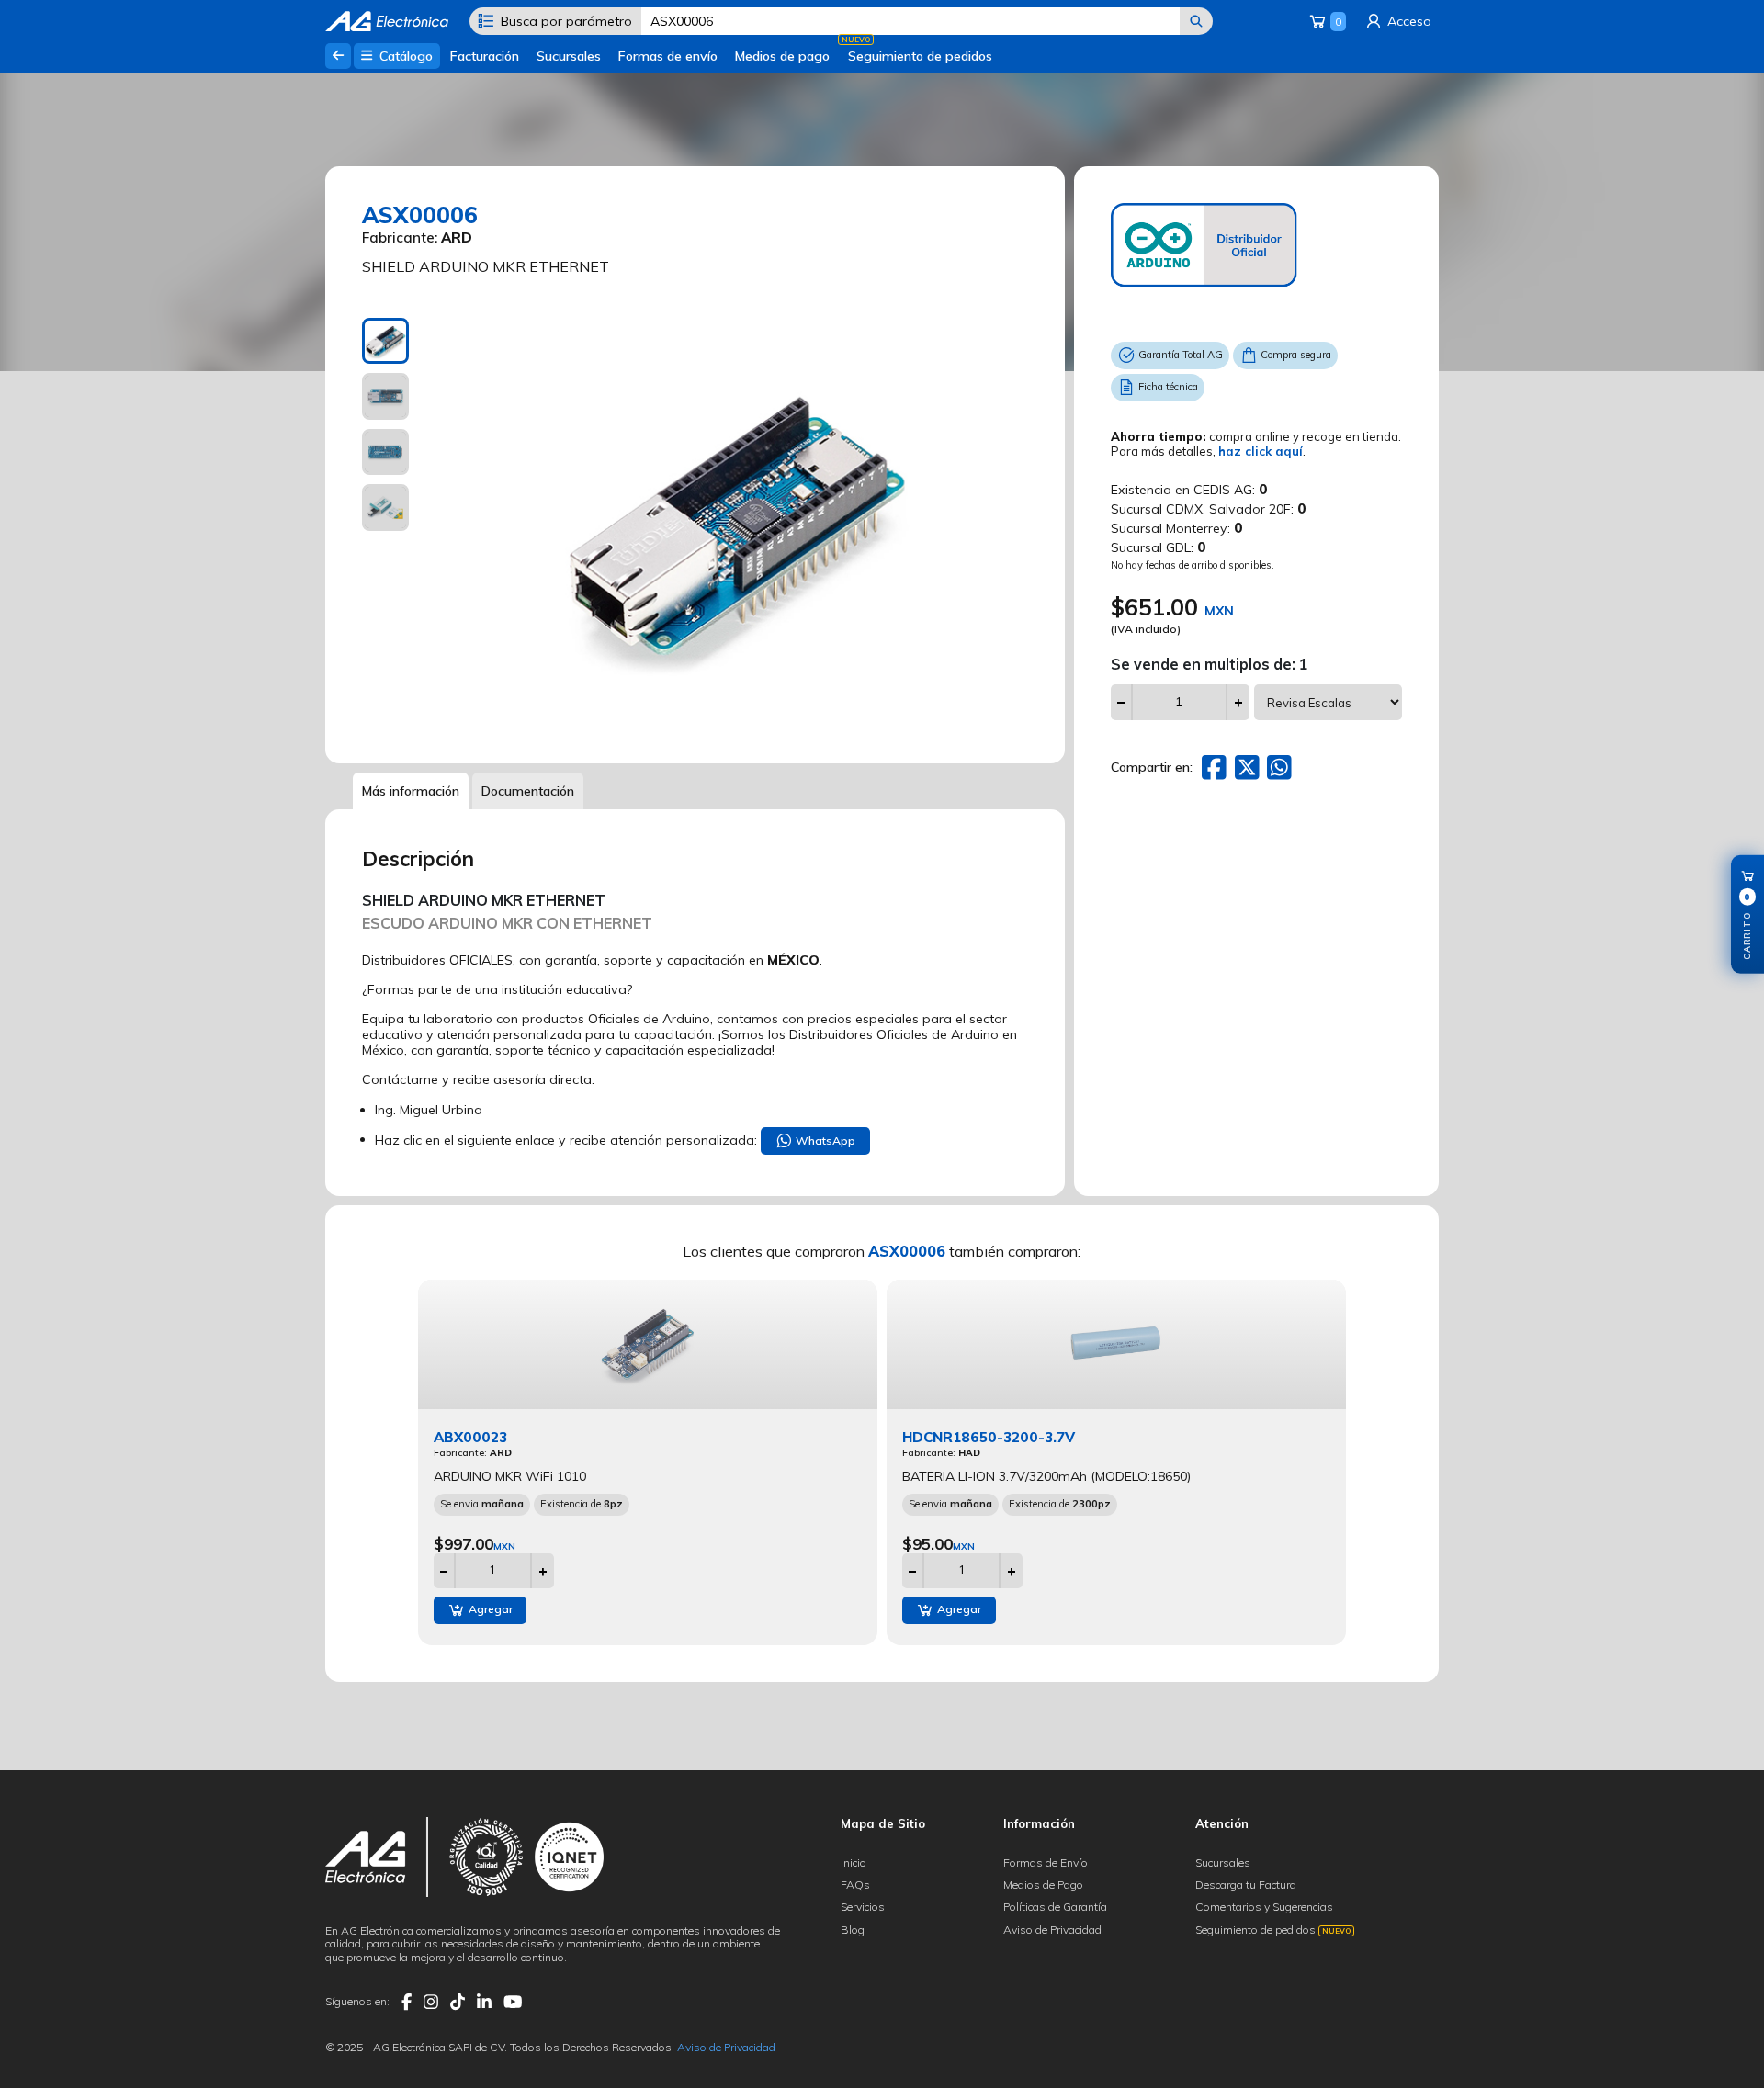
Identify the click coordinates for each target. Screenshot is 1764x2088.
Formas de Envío (1046, 1862)
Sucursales (569, 56)
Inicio (854, 1862)
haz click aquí (1261, 451)
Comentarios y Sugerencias (1264, 1907)
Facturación (485, 56)
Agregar (489, 1609)
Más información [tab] (411, 791)
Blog (853, 1930)
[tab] (385, 341)
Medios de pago (782, 56)
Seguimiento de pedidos (920, 56)
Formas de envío (668, 56)
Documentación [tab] (528, 791)
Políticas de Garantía (1055, 1907)
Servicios (863, 1907)
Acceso (1408, 21)
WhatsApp (824, 1140)
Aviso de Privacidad (1052, 1930)
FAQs (855, 1885)
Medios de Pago (1043, 1885)
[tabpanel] (737, 527)
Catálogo (404, 56)
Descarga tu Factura (1246, 1885)
